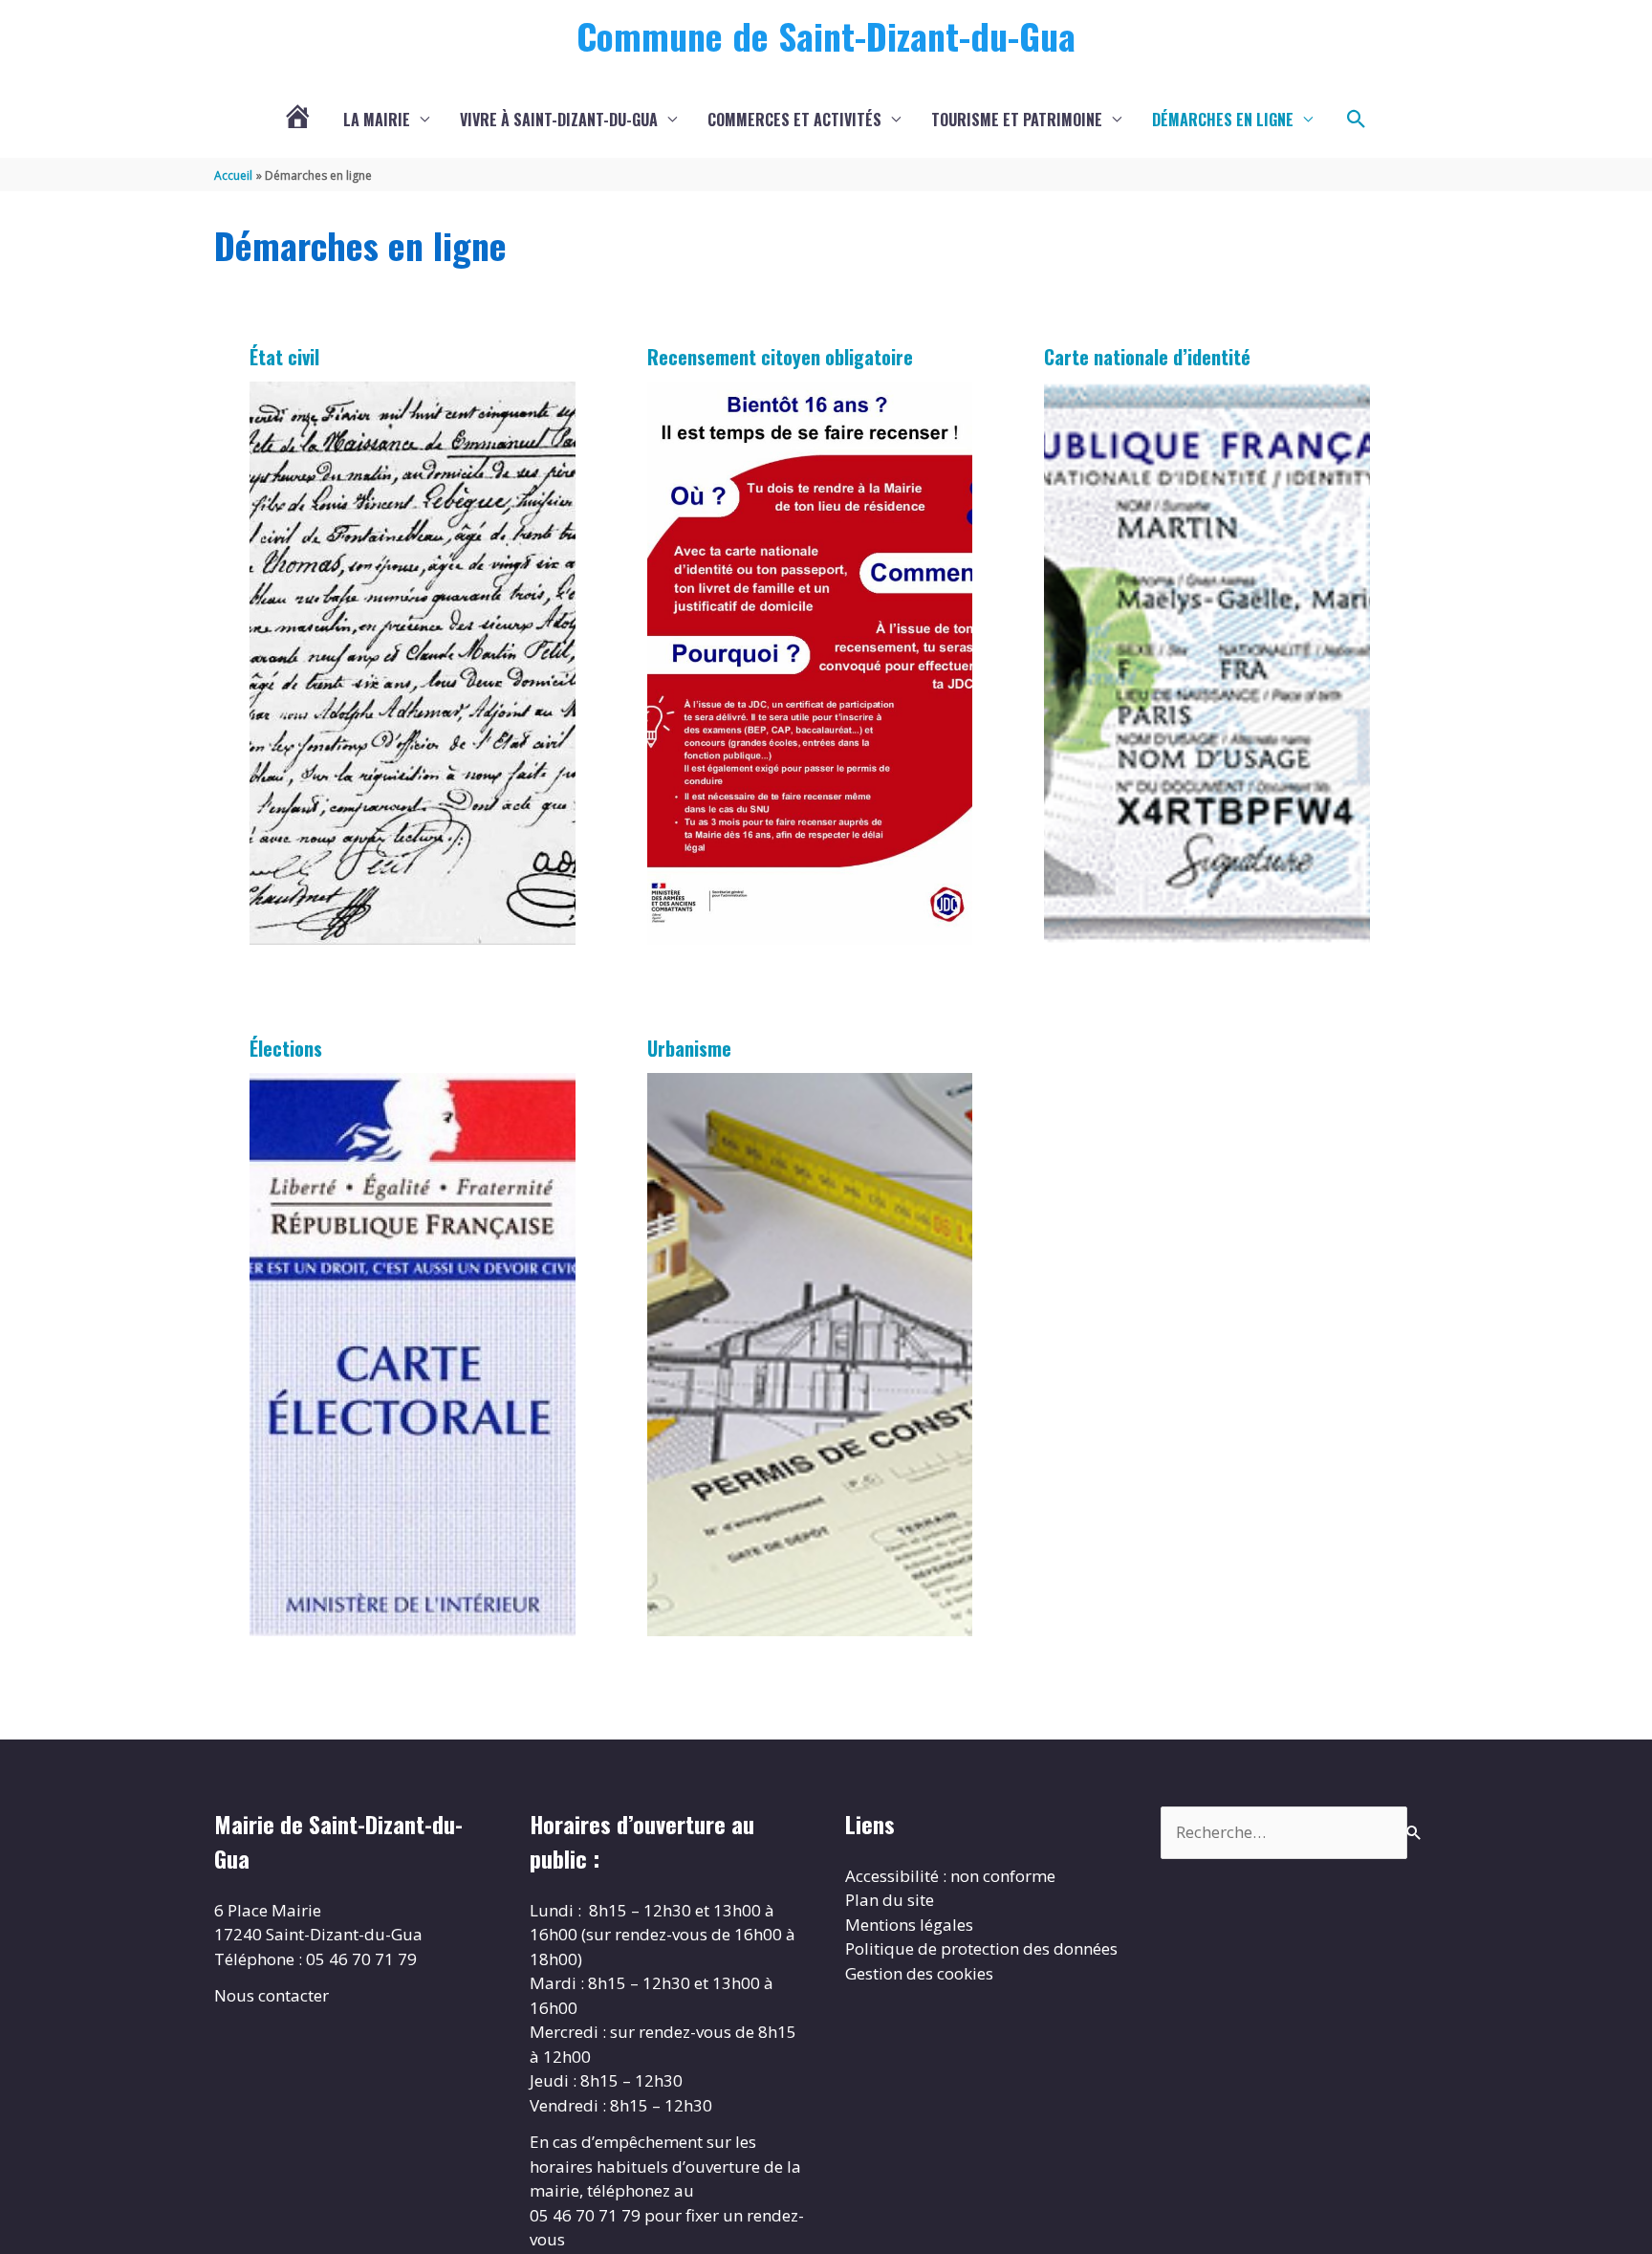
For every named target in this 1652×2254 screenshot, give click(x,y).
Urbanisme (689, 1048)
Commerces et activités (794, 120)
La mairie (377, 120)
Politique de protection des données (981, 1948)
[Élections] (413, 1355)
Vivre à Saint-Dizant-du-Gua (559, 120)
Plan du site (890, 1900)
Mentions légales (909, 1925)
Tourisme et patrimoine (1017, 120)
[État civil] (413, 663)
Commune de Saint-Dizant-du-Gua (826, 35)
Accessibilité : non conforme (950, 1876)
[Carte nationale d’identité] (1207, 663)
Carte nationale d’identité (1147, 357)
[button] (1357, 120)
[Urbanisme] (810, 1355)
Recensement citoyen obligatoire (780, 357)
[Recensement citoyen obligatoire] (810, 663)
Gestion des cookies (919, 1973)
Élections (286, 1048)
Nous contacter (272, 1995)
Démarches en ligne (1223, 120)
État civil (284, 357)
